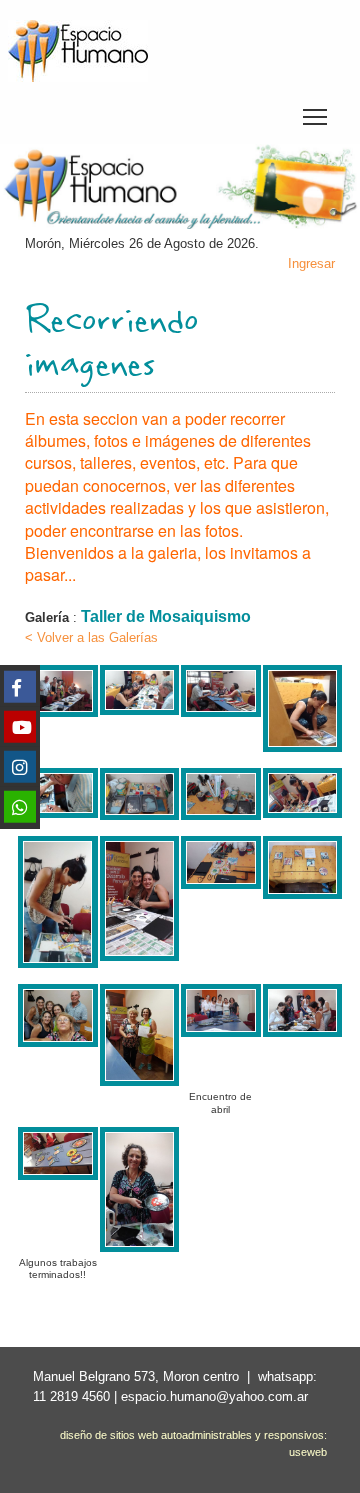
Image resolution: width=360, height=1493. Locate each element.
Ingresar (311, 263)
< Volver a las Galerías (91, 637)
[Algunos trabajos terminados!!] (58, 1141)
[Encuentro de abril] (221, 998)
